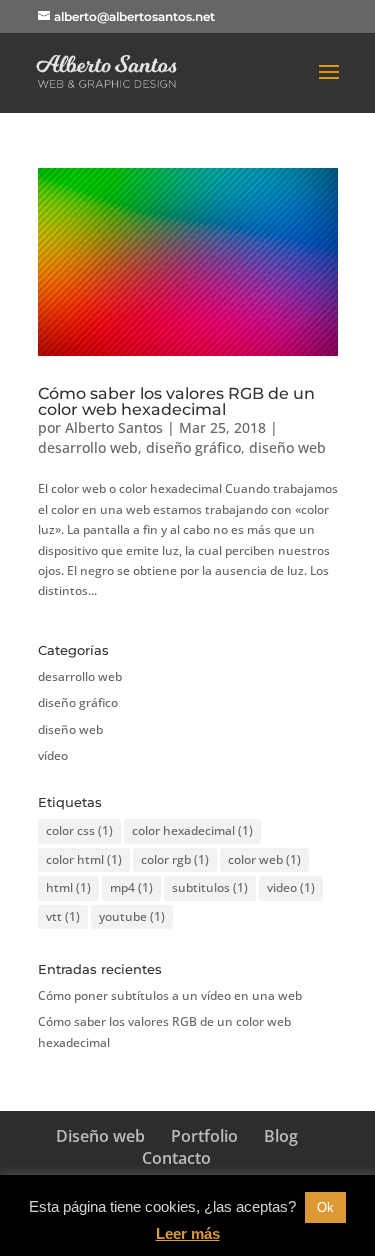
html (68, 887)
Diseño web (100, 1136)
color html (84, 859)
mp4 (131, 887)
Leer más (188, 1233)
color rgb (175, 859)
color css (79, 830)
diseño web (287, 447)
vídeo (53, 755)
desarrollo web (88, 447)
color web (264, 859)
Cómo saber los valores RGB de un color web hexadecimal (176, 401)
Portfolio (204, 1136)
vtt (63, 916)
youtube (132, 916)
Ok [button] (325, 1207)
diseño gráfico (193, 447)
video (291, 887)
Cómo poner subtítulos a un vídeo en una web (170, 995)
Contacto (176, 1158)
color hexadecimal (192, 830)
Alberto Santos (114, 427)
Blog (281, 1136)
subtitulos (210, 887)
